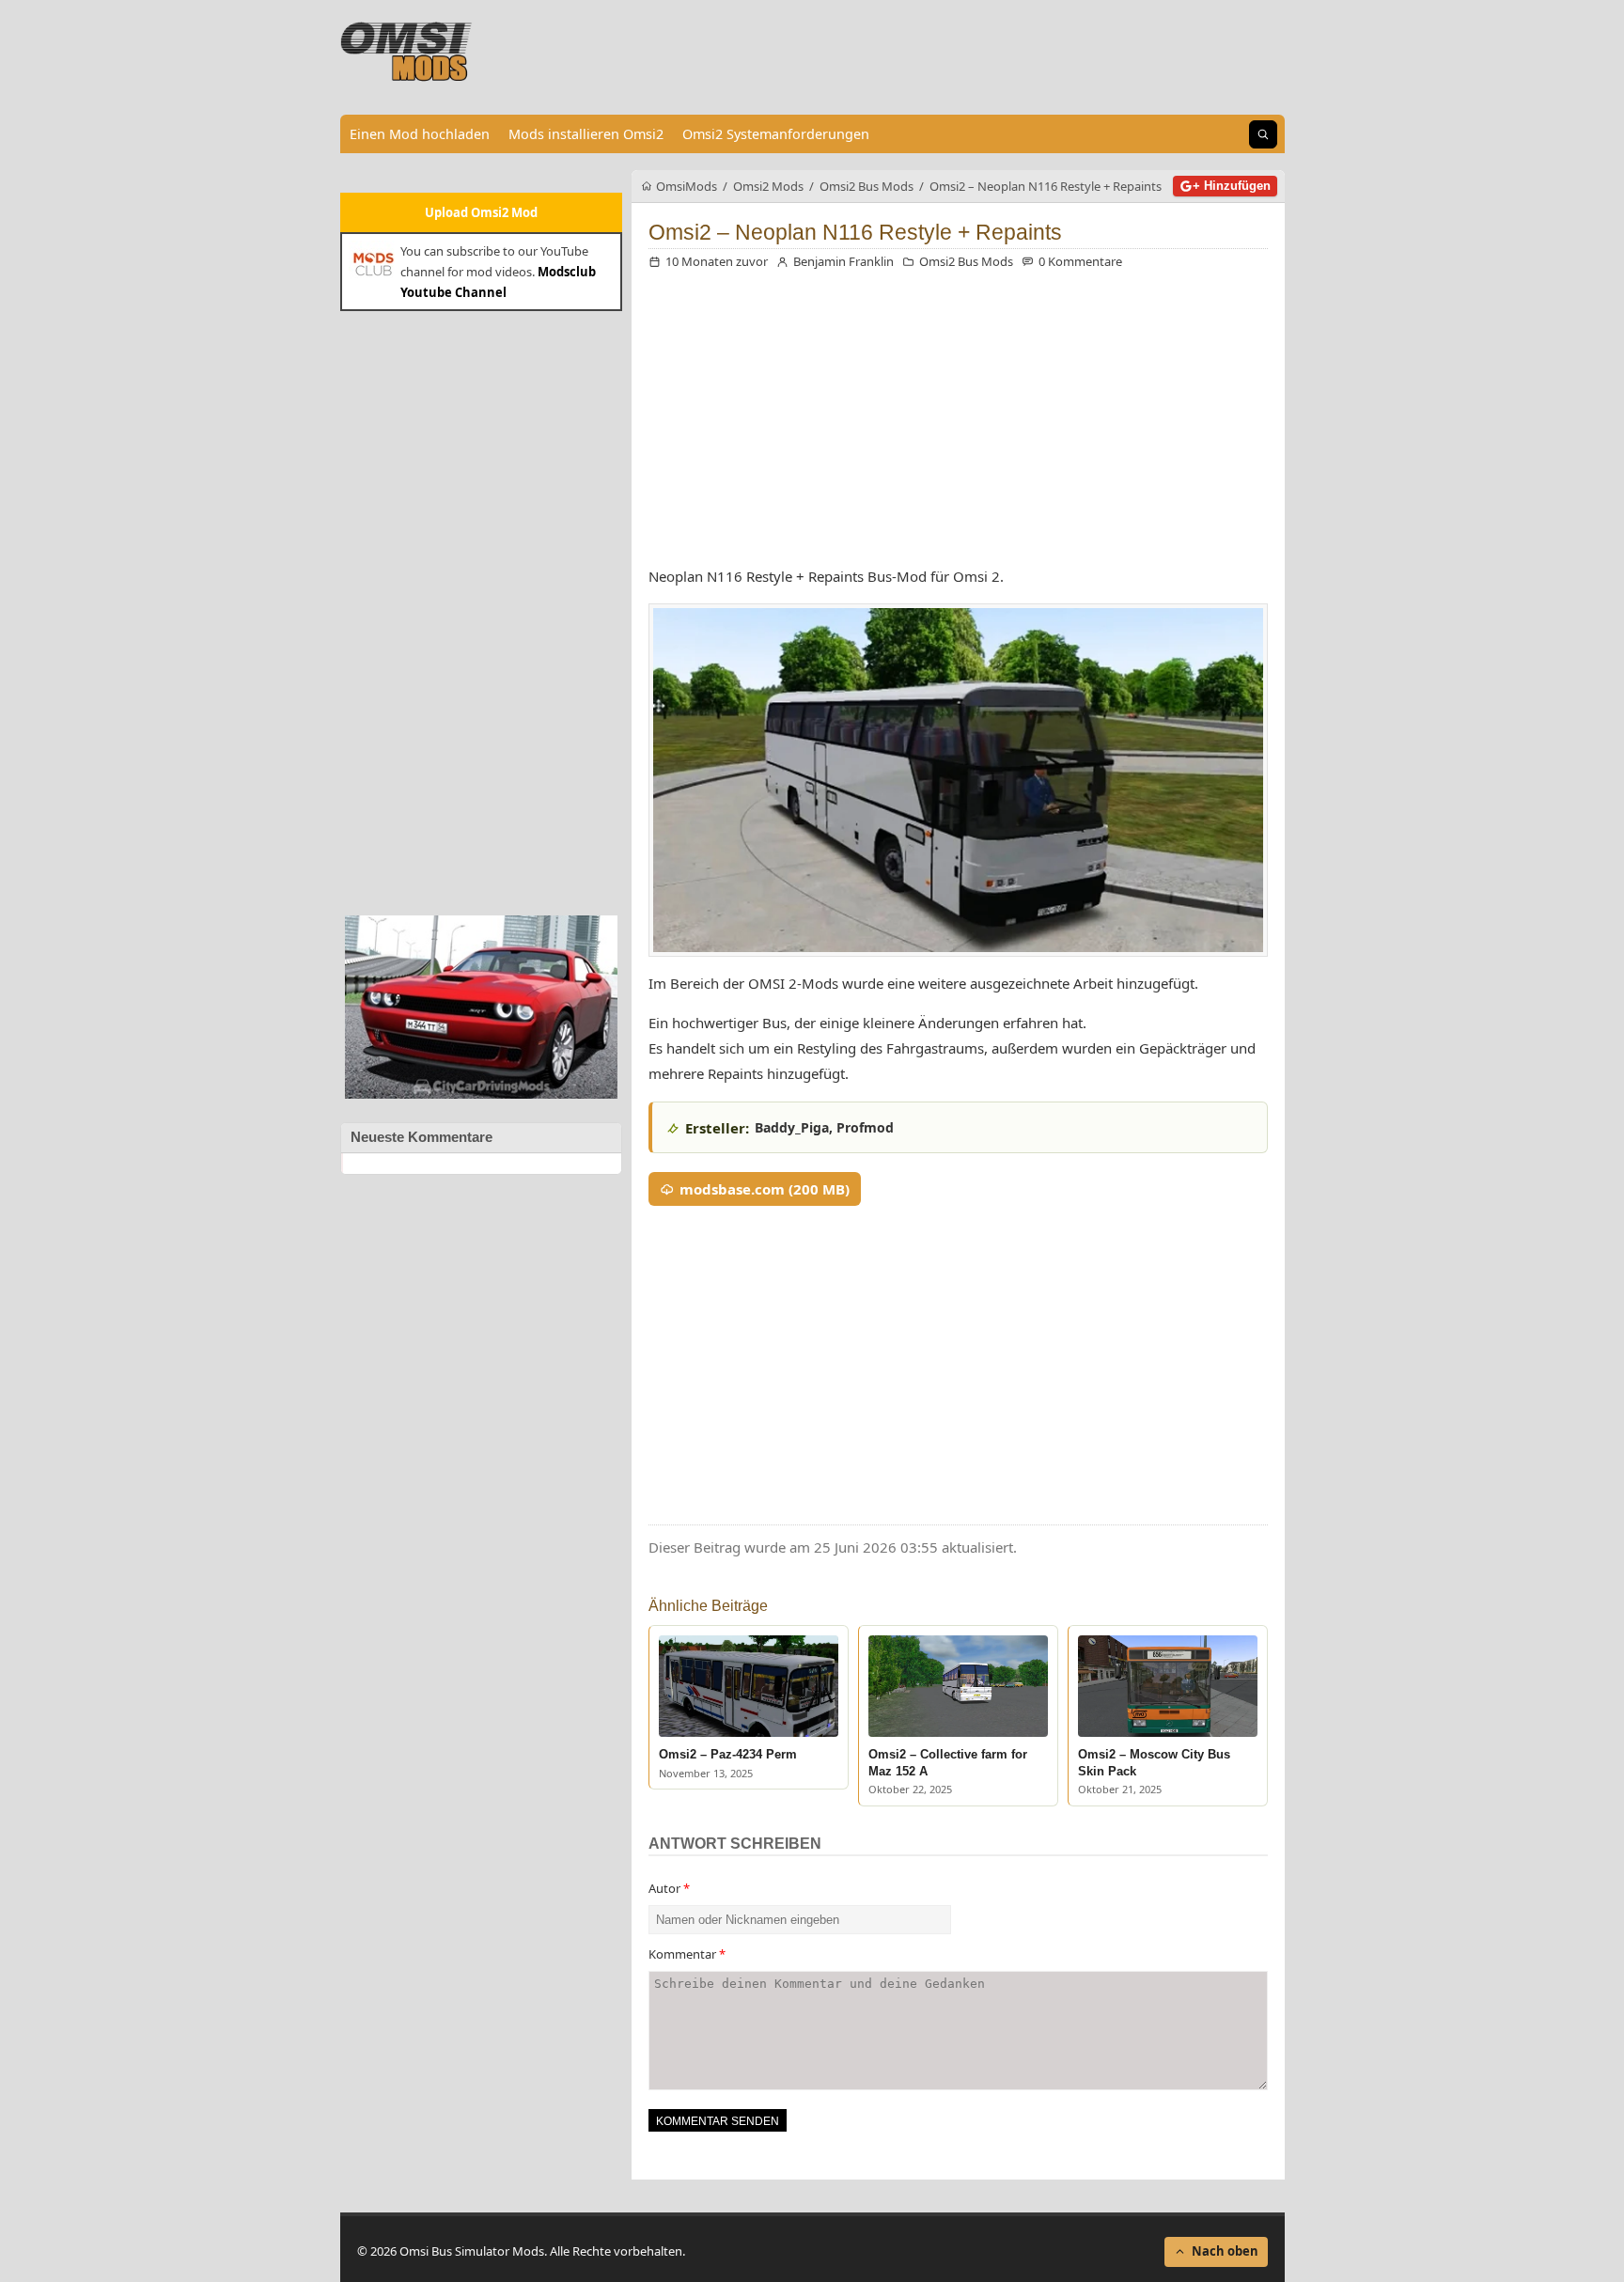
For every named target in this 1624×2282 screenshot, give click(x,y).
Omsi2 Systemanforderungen (776, 134)
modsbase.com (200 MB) (765, 1189)
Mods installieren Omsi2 (586, 134)
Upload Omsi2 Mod (481, 212)
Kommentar (687, 1954)
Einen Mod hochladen (420, 134)
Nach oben (1225, 2251)
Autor (669, 1888)
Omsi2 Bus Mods (966, 261)
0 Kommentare (1080, 261)
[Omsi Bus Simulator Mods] (407, 52)
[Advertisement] (481, 611)
